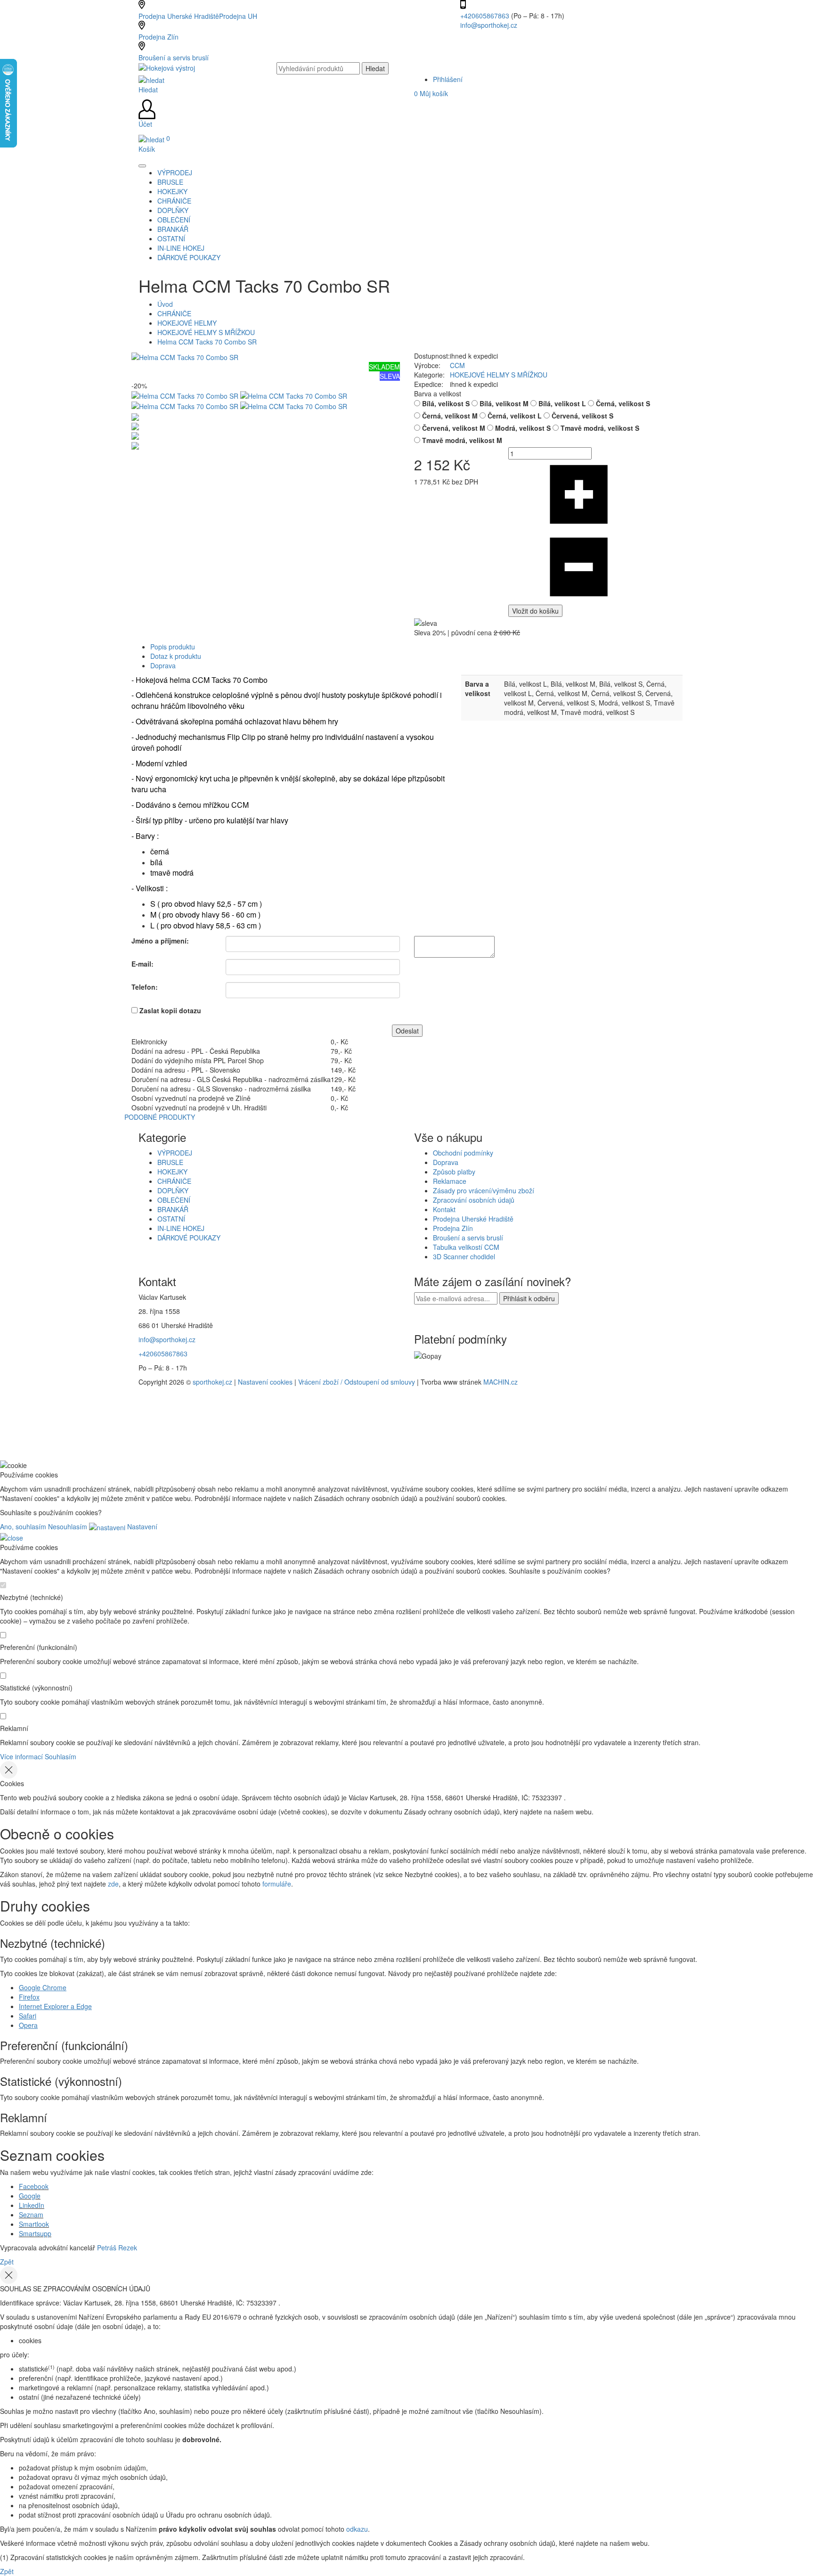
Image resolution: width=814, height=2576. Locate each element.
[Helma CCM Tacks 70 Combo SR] (185, 356)
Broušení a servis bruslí (174, 57)
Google (30, 2196)
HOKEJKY (172, 1172)
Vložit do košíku (535, 611)
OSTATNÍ (171, 1219)
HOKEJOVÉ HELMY (187, 323)
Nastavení (141, 1526)
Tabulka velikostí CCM (466, 1247)
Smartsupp (35, 2233)
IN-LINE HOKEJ (181, 1228)
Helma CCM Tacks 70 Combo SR (207, 342)
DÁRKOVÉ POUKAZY (189, 1238)
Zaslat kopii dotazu (170, 1010)
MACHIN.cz (501, 1382)
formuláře (277, 1884)
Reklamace (450, 1181)
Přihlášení (448, 79)
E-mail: (142, 964)
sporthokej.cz (212, 1382)
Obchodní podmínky (463, 1153)
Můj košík (431, 93)
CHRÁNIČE (174, 313)
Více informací (21, 1756)
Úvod (165, 304)
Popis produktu (173, 647)
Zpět (7, 2262)
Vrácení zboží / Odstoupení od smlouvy (357, 1382)
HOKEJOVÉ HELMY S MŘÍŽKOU (206, 332)
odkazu (357, 2529)
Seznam (31, 2215)
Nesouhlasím (68, 1526)
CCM (457, 365)
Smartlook (34, 2224)
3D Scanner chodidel (464, 1256)
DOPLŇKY (173, 1190)
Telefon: (145, 987)
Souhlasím (61, 1756)
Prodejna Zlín (159, 37)
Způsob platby (454, 1172)
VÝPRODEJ (175, 1153)
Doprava (163, 665)
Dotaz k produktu (176, 656)
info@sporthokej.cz (489, 25)
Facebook (34, 2186)
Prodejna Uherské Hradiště (473, 1219)
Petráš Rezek (117, 2248)
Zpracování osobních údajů (474, 1200)
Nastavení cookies (265, 1382)
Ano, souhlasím (23, 1526)
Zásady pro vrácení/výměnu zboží (484, 1190)
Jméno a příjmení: (160, 941)
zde (113, 1884)
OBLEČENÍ (174, 1200)
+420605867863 (486, 16)
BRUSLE (170, 1162)
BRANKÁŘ (173, 1209)
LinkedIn (32, 2205)
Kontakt (444, 1209)
